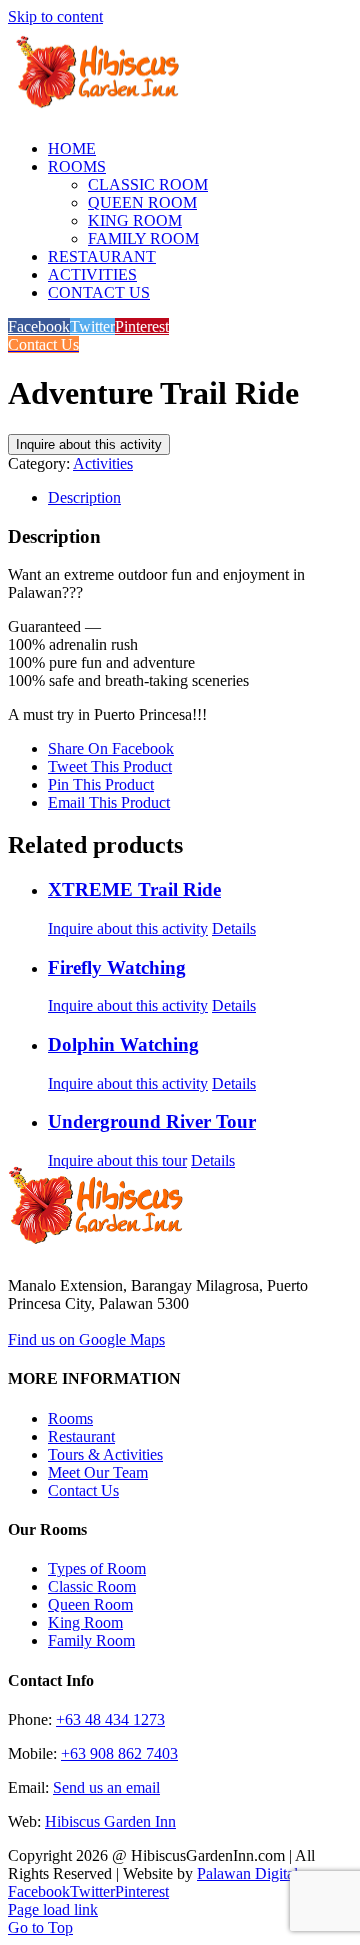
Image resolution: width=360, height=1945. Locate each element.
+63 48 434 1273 (110, 1719)
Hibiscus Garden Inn (110, 1821)
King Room (85, 1622)
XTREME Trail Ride (134, 889)
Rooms (70, 1418)
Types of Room (97, 1568)
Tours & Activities (105, 1454)
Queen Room (90, 1604)
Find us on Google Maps (86, 1339)
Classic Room (92, 1586)
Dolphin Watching (123, 1044)
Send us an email (106, 1787)
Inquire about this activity (89, 444)
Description (84, 497)
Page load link (53, 1909)
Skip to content (55, 16)
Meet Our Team (98, 1472)
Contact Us (83, 1490)
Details (234, 928)
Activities (103, 463)
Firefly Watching (117, 967)
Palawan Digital (247, 1873)
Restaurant (81, 1436)
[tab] (200, 498)
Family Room (91, 1640)
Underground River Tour (152, 1121)
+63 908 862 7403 (119, 1753)
